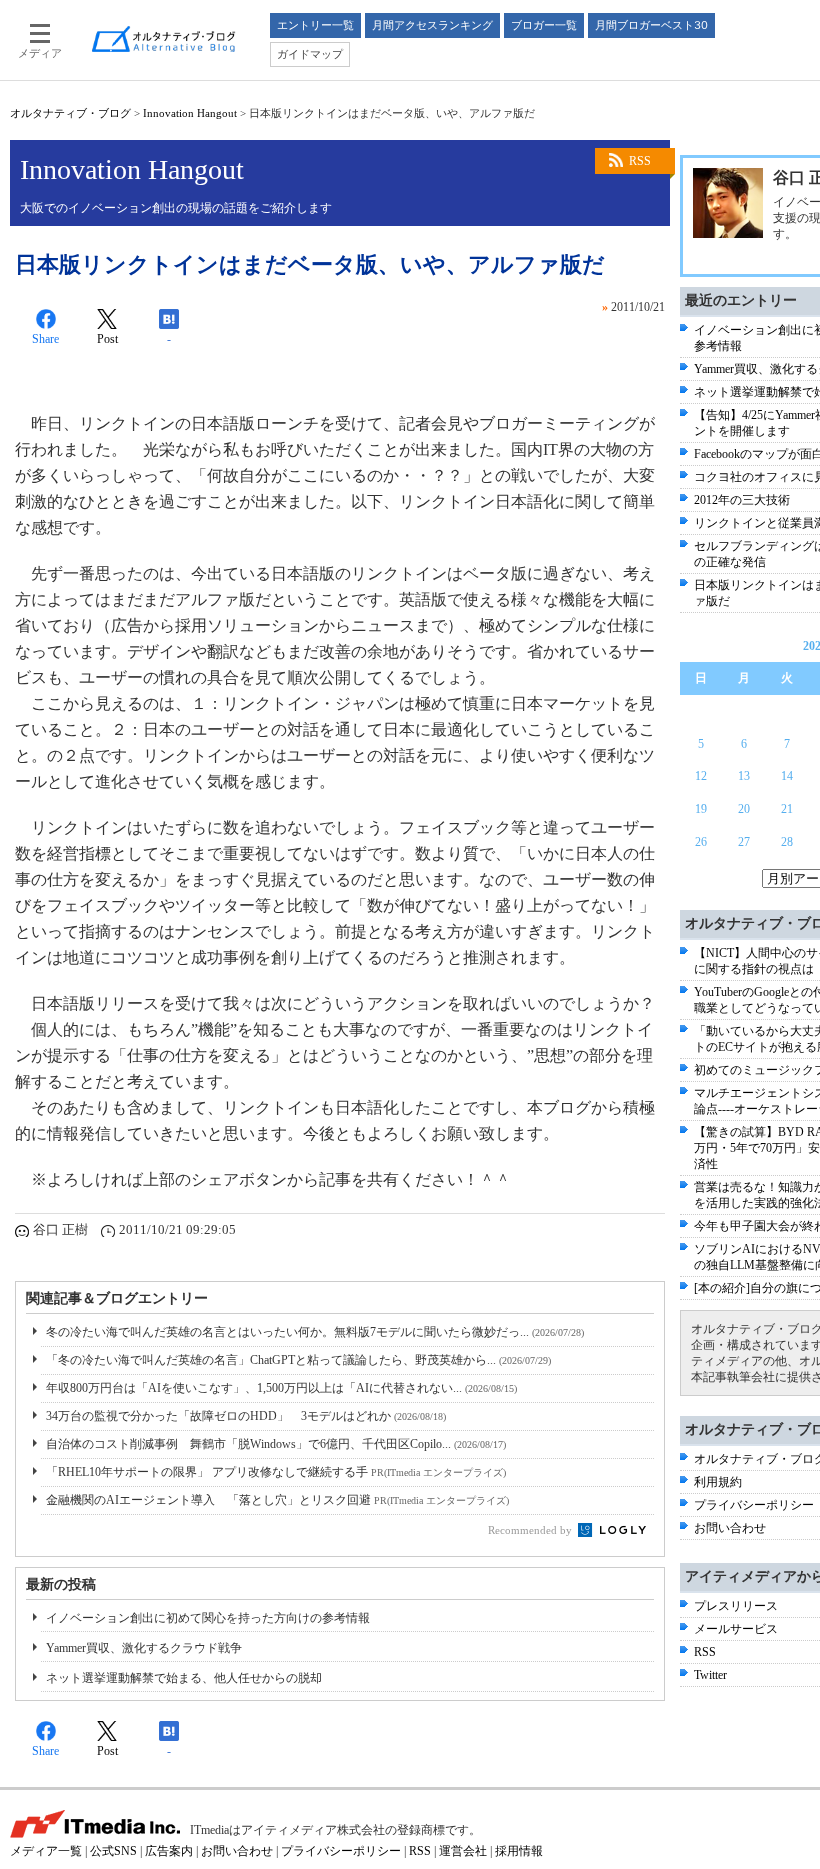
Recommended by (531, 1530)
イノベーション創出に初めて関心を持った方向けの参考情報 (208, 1618)
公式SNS (113, 1851)
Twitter (710, 1675)
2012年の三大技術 (742, 500)
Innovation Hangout (190, 113)
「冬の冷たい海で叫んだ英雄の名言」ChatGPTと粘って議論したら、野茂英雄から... (298, 1360)
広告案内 (169, 1851)
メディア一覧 (46, 1851)
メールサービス (736, 1629)
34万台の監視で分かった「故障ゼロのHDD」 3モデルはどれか (246, 1416)
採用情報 (519, 1851)
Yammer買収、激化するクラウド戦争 (144, 1648)
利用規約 (718, 1482)
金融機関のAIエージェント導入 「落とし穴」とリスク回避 (277, 1500)
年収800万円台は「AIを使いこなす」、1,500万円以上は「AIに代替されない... (281, 1388)
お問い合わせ (730, 1528)
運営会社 (463, 1851)
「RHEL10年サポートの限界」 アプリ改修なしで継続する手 (276, 1472)
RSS (640, 161)
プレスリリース (736, 1606)
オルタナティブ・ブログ (70, 113)
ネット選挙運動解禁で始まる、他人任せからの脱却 (184, 1678)
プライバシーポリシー (754, 1505)
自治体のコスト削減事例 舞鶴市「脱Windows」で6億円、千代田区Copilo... (276, 1444)
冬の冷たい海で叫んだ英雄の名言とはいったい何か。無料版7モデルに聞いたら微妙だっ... (315, 1332)
